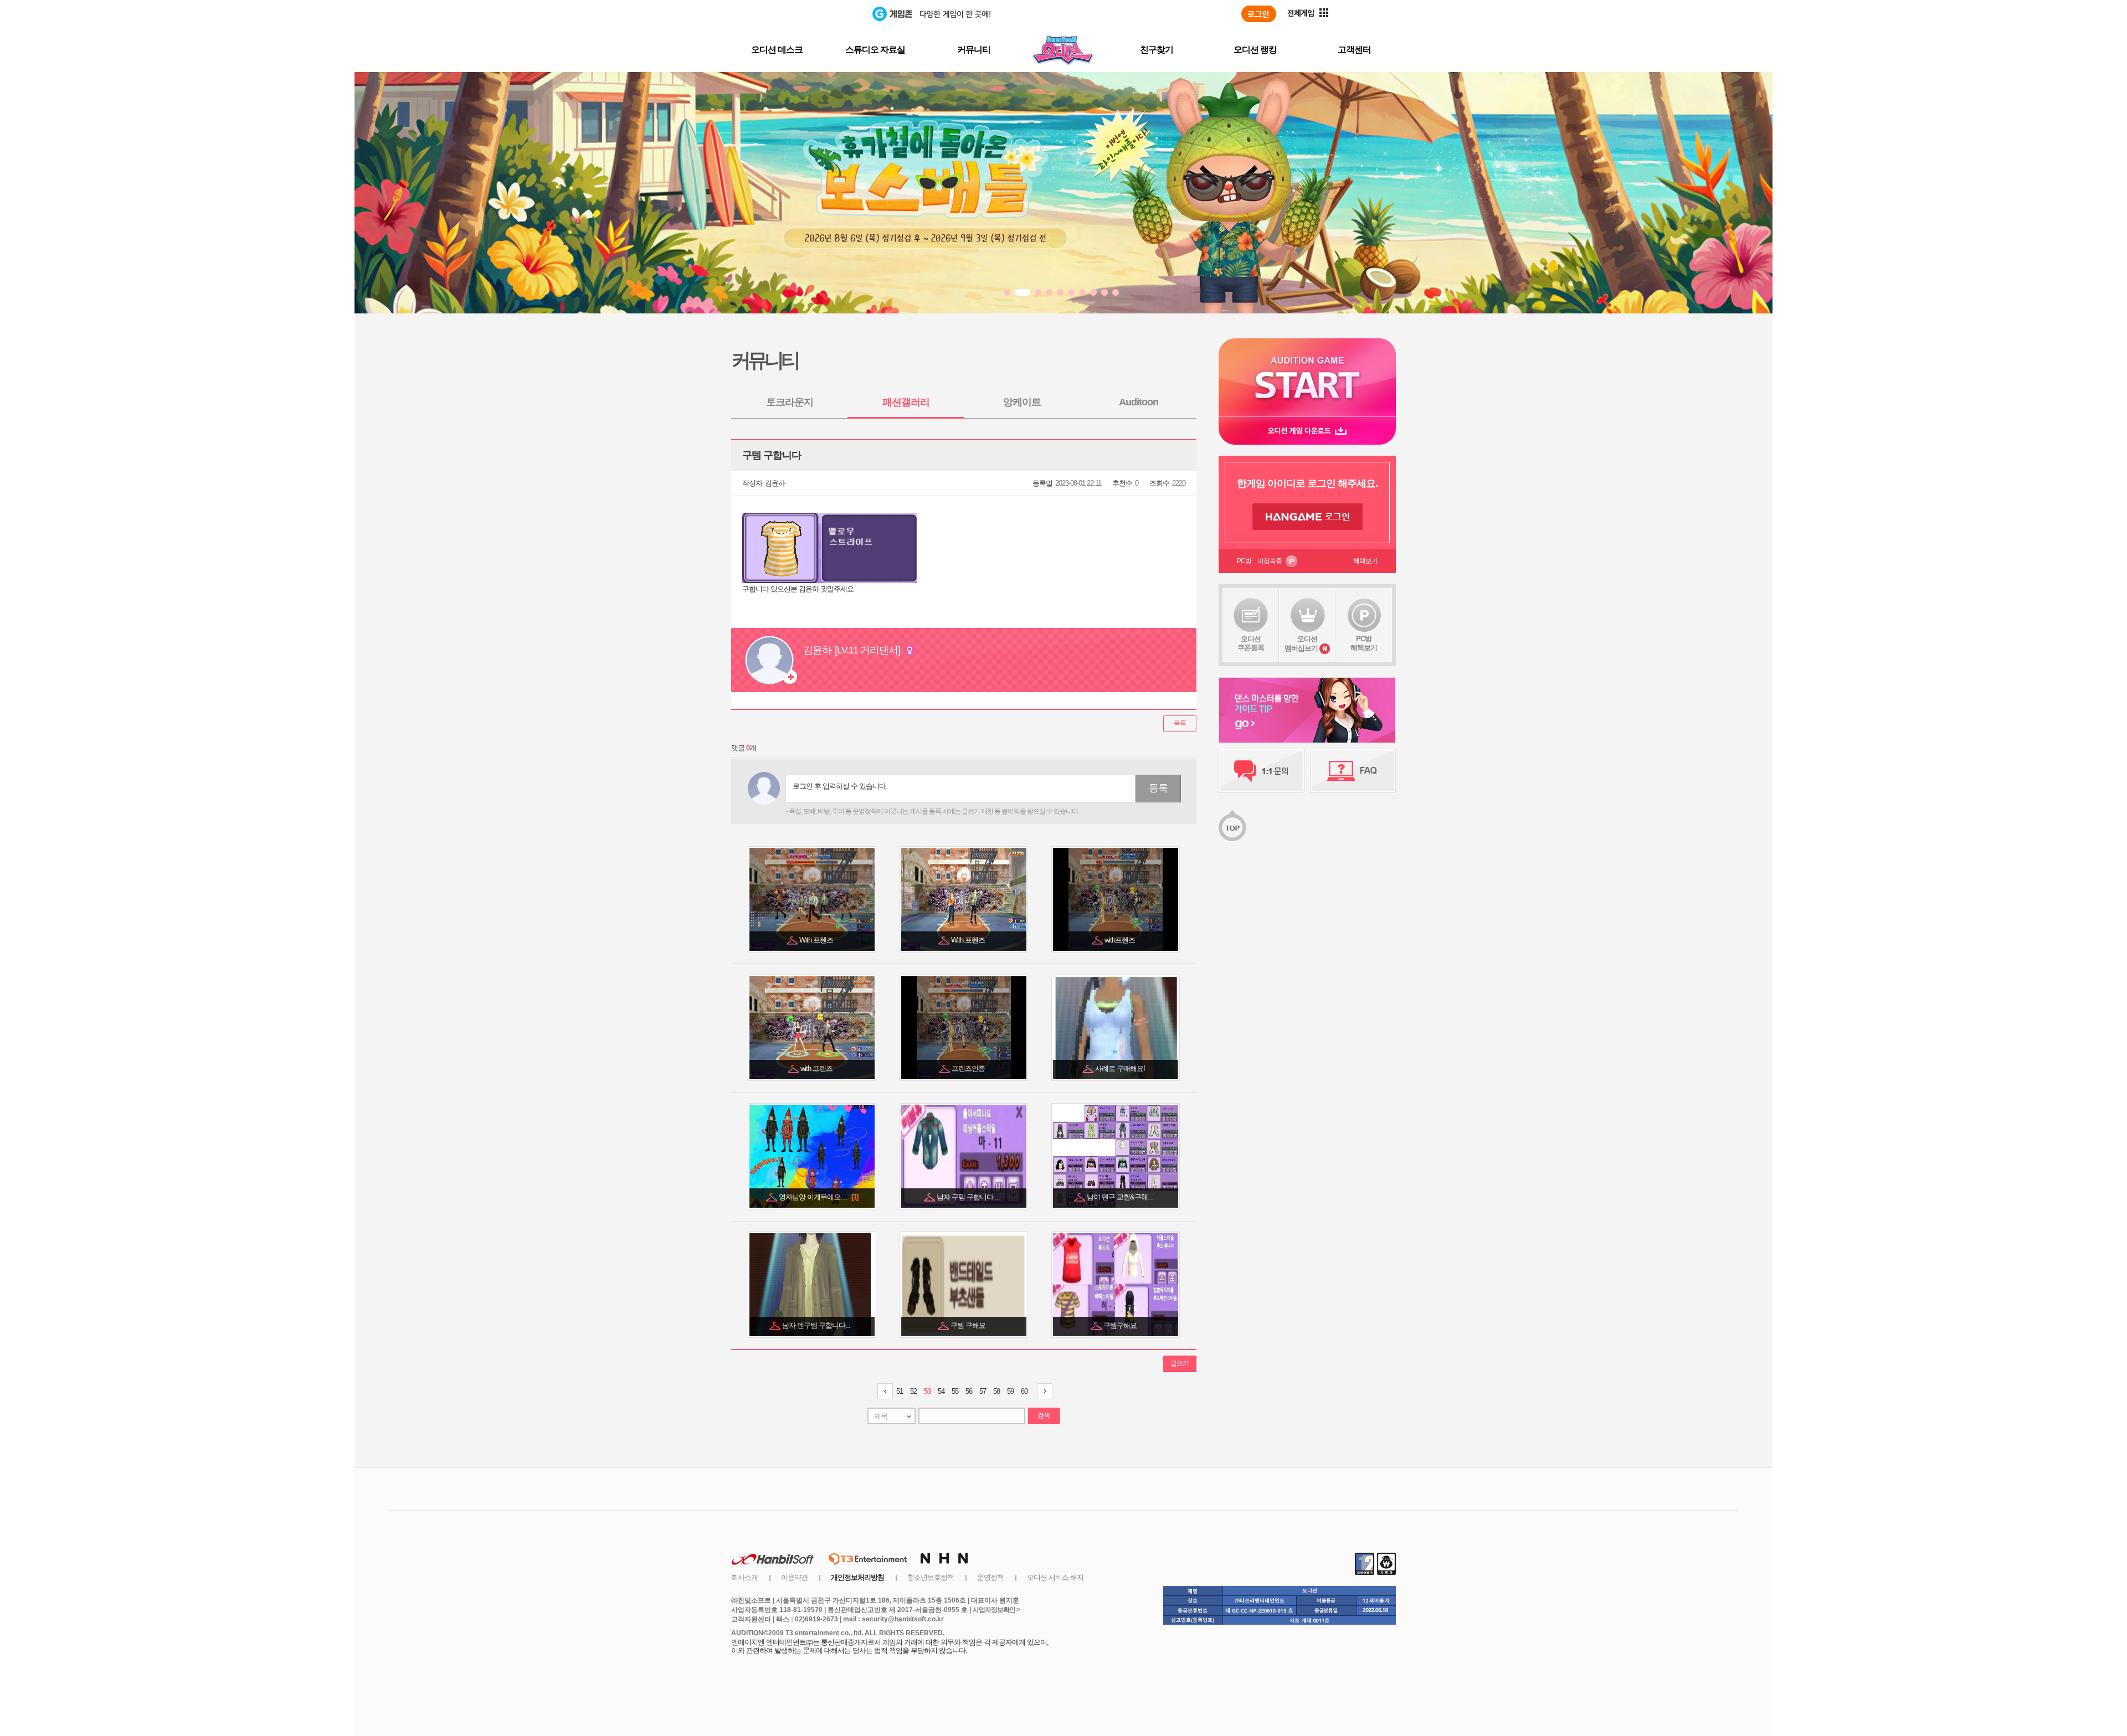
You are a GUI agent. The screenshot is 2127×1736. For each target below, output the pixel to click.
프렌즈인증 (969, 1068)
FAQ (1353, 771)
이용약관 (794, 1577)
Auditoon (1139, 402)
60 (1024, 1391)
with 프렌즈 (817, 1068)
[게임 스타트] (1307, 377)
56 (969, 1391)
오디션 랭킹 (1255, 50)
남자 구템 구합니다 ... (969, 1197)
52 (913, 1391)
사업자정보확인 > (996, 1610)
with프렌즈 (1121, 940)
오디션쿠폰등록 (1251, 643)
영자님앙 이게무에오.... (818, 1197)
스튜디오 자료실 (875, 50)
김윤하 (775, 483)
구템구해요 (1121, 1325)
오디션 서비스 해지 (1055, 1577)
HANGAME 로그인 (1307, 517)
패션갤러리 (906, 402)
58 (996, 1391)
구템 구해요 (969, 1325)
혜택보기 (1365, 561)
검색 (1044, 1415)
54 (941, 1391)
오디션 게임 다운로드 (1307, 431)
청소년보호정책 (931, 1577)
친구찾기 (1157, 50)
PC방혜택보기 (1364, 643)
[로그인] (1259, 14)
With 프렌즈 (817, 940)
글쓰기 (1180, 1363)
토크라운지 (790, 402)
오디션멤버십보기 (1301, 643)
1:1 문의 (1262, 771)
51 (900, 1391)
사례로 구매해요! (1121, 1068)
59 (1010, 1391)
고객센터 (1354, 50)
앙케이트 (1022, 402)
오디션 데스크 (777, 50)
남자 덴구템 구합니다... (817, 1325)
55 (955, 1391)
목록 (1180, 723)
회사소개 (744, 1577)
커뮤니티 (974, 50)
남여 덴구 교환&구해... (1121, 1197)
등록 (1158, 788)
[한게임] (827, 14)
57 (983, 1391)
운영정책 (990, 1577)
